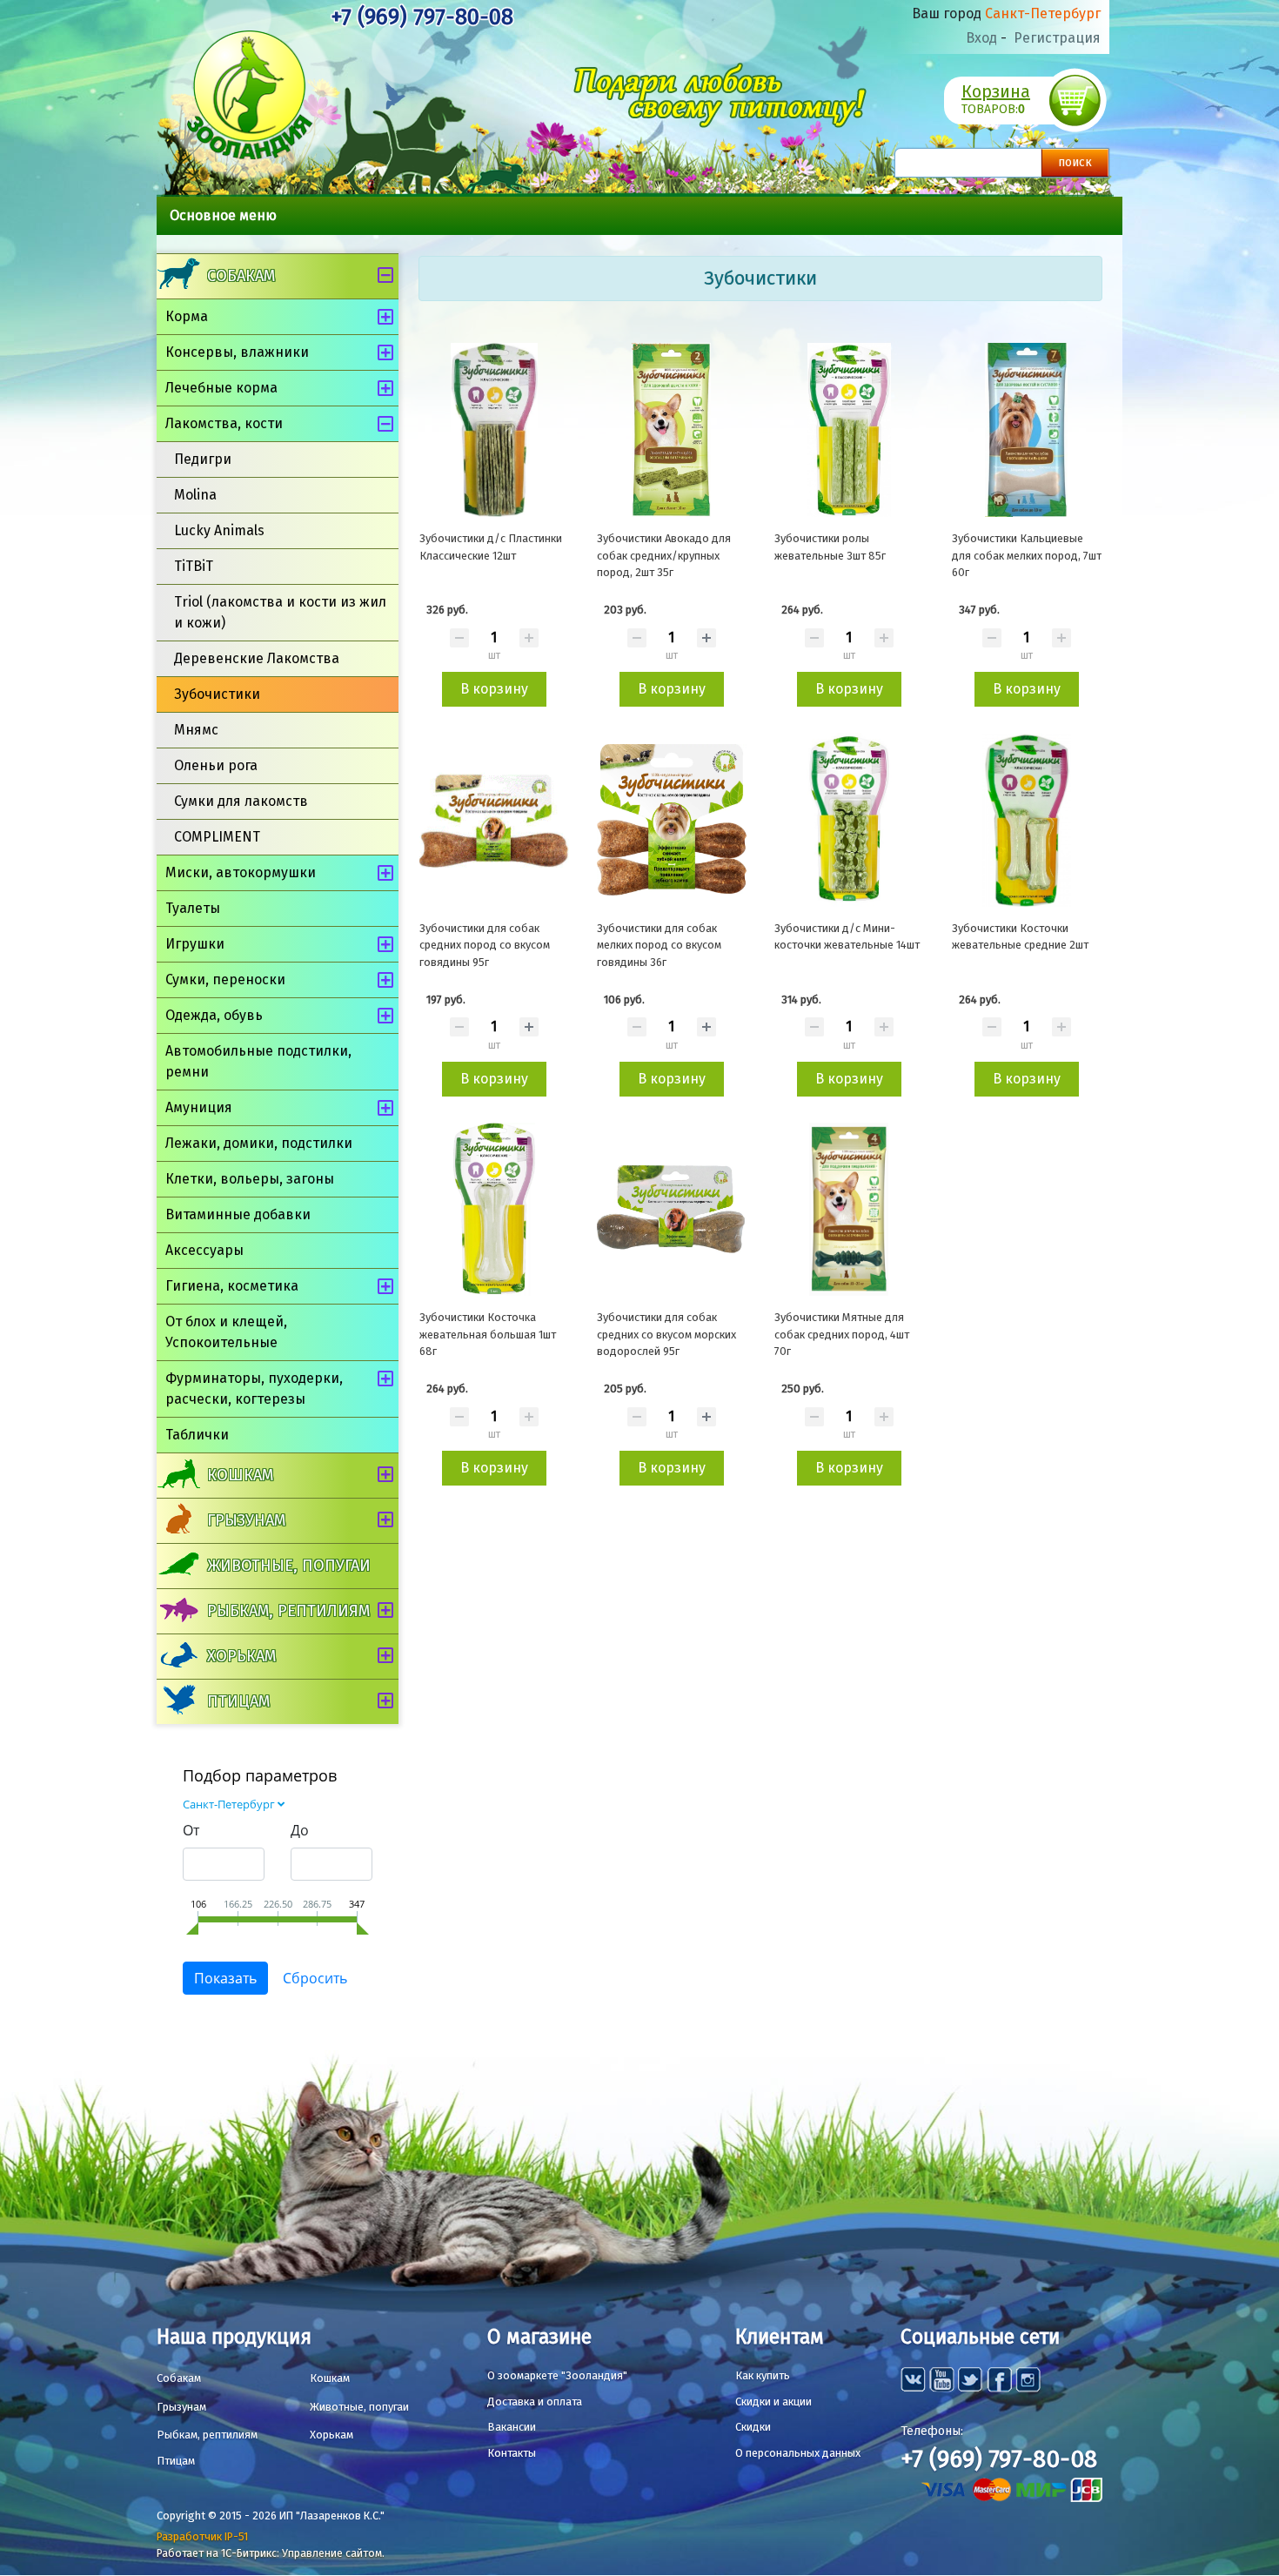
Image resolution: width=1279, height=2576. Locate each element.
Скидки (753, 2427)
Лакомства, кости (224, 423)
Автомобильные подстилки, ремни (258, 1061)
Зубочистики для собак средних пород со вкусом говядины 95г (485, 945)
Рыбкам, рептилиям (288, 1611)
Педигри (203, 459)
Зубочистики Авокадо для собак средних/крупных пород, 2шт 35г (664, 555)
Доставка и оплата (535, 2402)
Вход (981, 38)
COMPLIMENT (217, 837)
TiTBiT (194, 566)
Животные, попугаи (289, 1566)
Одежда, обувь (214, 1015)
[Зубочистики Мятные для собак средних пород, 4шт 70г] (849, 1210)
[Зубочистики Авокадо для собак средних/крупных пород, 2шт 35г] (672, 430)
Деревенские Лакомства (257, 658)
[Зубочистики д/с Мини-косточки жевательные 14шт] (849, 820)
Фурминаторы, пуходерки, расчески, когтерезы (254, 1389)
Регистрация (1057, 38)
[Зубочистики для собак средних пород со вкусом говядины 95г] (494, 820)
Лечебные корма (221, 388)
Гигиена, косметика (232, 1286)
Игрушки (195, 944)
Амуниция (199, 1107)
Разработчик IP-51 (202, 2536)
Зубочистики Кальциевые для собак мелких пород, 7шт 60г (1027, 555)
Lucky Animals (219, 530)
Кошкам (240, 1475)
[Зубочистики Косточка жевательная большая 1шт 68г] (494, 1210)
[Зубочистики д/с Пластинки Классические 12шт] (494, 430)
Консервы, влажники (237, 352)
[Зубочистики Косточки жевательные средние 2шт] (1027, 820)
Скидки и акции (773, 2402)
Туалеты (193, 908)
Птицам (238, 1701)
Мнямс (196, 730)
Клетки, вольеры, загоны (250, 1179)
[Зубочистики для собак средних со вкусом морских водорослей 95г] (672, 1210)
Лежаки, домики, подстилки (259, 1143)
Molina (195, 495)
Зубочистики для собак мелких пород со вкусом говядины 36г (659, 945)
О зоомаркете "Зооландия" (557, 2375)
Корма (187, 316)
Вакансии (512, 2427)
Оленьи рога (216, 765)
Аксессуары (204, 1250)
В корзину (494, 689)
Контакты (512, 2453)
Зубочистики (217, 694)
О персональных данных (798, 2453)
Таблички (197, 1435)
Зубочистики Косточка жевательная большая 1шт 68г (488, 1334)
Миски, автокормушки (241, 872)
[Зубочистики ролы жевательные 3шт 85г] (849, 430)
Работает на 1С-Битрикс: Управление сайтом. (271, 2553)
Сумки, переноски (225, 979)
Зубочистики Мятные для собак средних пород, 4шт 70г (842, 1334)
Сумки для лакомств (241, 801)
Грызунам (246, 1520)
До (300, 1830)
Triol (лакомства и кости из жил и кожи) (280, 612)
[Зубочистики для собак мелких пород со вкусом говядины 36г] (672, 820)
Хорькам (241, 1656)
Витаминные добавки (238, 1214)
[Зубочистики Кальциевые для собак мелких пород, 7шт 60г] (1027, 430)
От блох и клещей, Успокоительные (226, 1332)
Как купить (763, 2375)
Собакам (241, 276)
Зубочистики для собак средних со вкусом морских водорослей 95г (666, 1334)
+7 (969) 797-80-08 (422, 17)
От (191, 1830)
